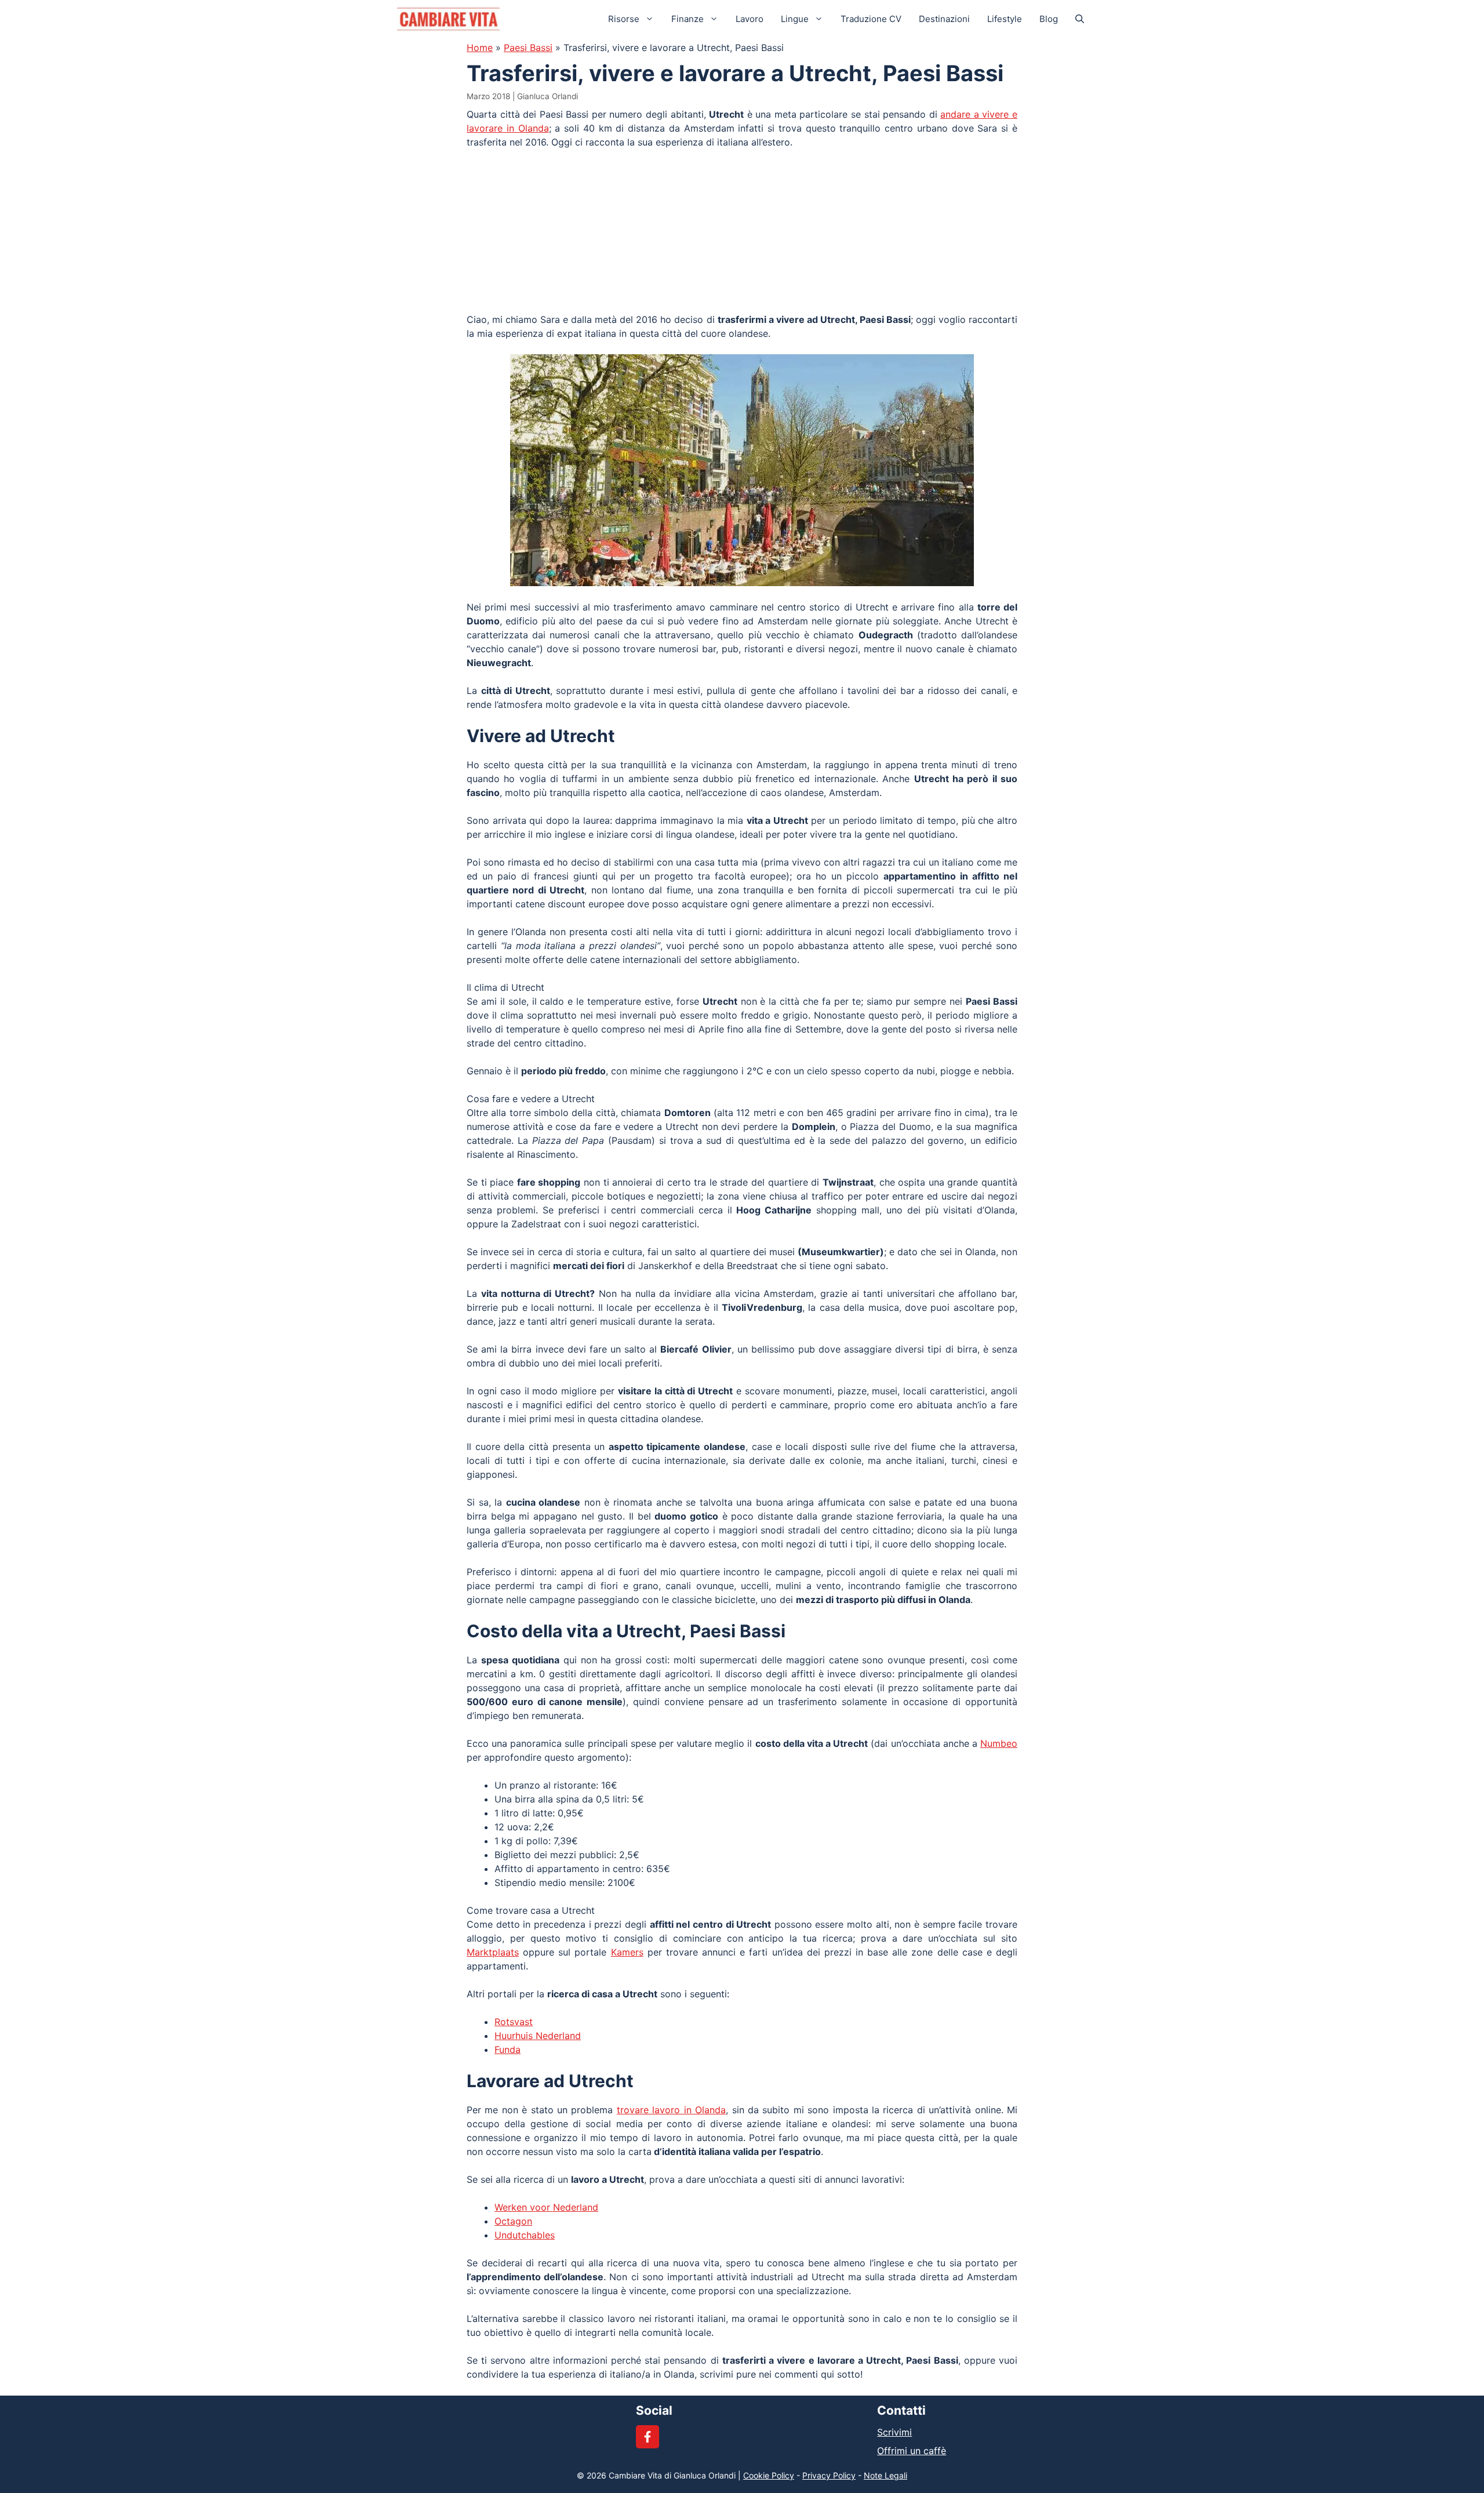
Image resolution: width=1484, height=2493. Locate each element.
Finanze (688, 19)
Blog (1049, 19)
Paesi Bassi (528, 48)
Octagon (513, 2221)
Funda (508, 2049)
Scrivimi (894, 2432)
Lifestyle (1005, 19)
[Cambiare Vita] (448, 19)
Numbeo (999, 1743)
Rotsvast (514, 2022)
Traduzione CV (871, 19)
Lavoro (750, 19)
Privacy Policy (829, 2475)
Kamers (627, 1952)
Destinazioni (944, 19)
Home (480, 48)
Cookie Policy (769, 2475)
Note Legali (885, 2475)
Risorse (624, 19)
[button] (1080, 19)
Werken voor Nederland (546, 2207)
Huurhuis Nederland (538, 2036)
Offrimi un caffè (912, 2451)
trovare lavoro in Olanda (671, 2110)
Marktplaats (493, 1952)
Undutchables (525, 2235)
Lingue (795, 19)
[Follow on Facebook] (648, 2437)
